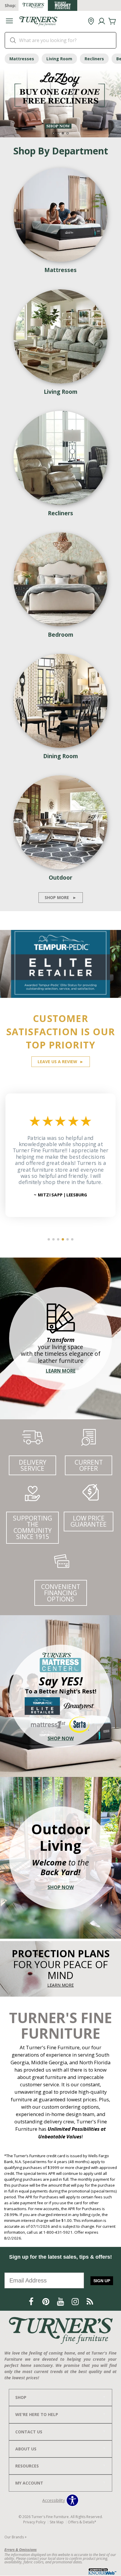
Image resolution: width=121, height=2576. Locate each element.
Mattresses (22, 59)
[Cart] (112, 21)
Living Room (59, 59)
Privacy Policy (34, 2522)
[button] (9, 22)
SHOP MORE (61, 897)
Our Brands (16, 2537)
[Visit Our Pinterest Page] (46, 2302)
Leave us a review (61, 1062)
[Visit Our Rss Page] (90, 2302)
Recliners (94, 59)
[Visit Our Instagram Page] (76, 2302)
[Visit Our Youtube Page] (61, 2302)
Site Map (57, 2522)
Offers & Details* (82, 2522)
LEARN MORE (60, 1985)
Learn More (61, 1371)
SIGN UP (102, 2281)
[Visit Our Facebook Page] (32, 2302)
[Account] (102, 21)
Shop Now (61, 1738)
